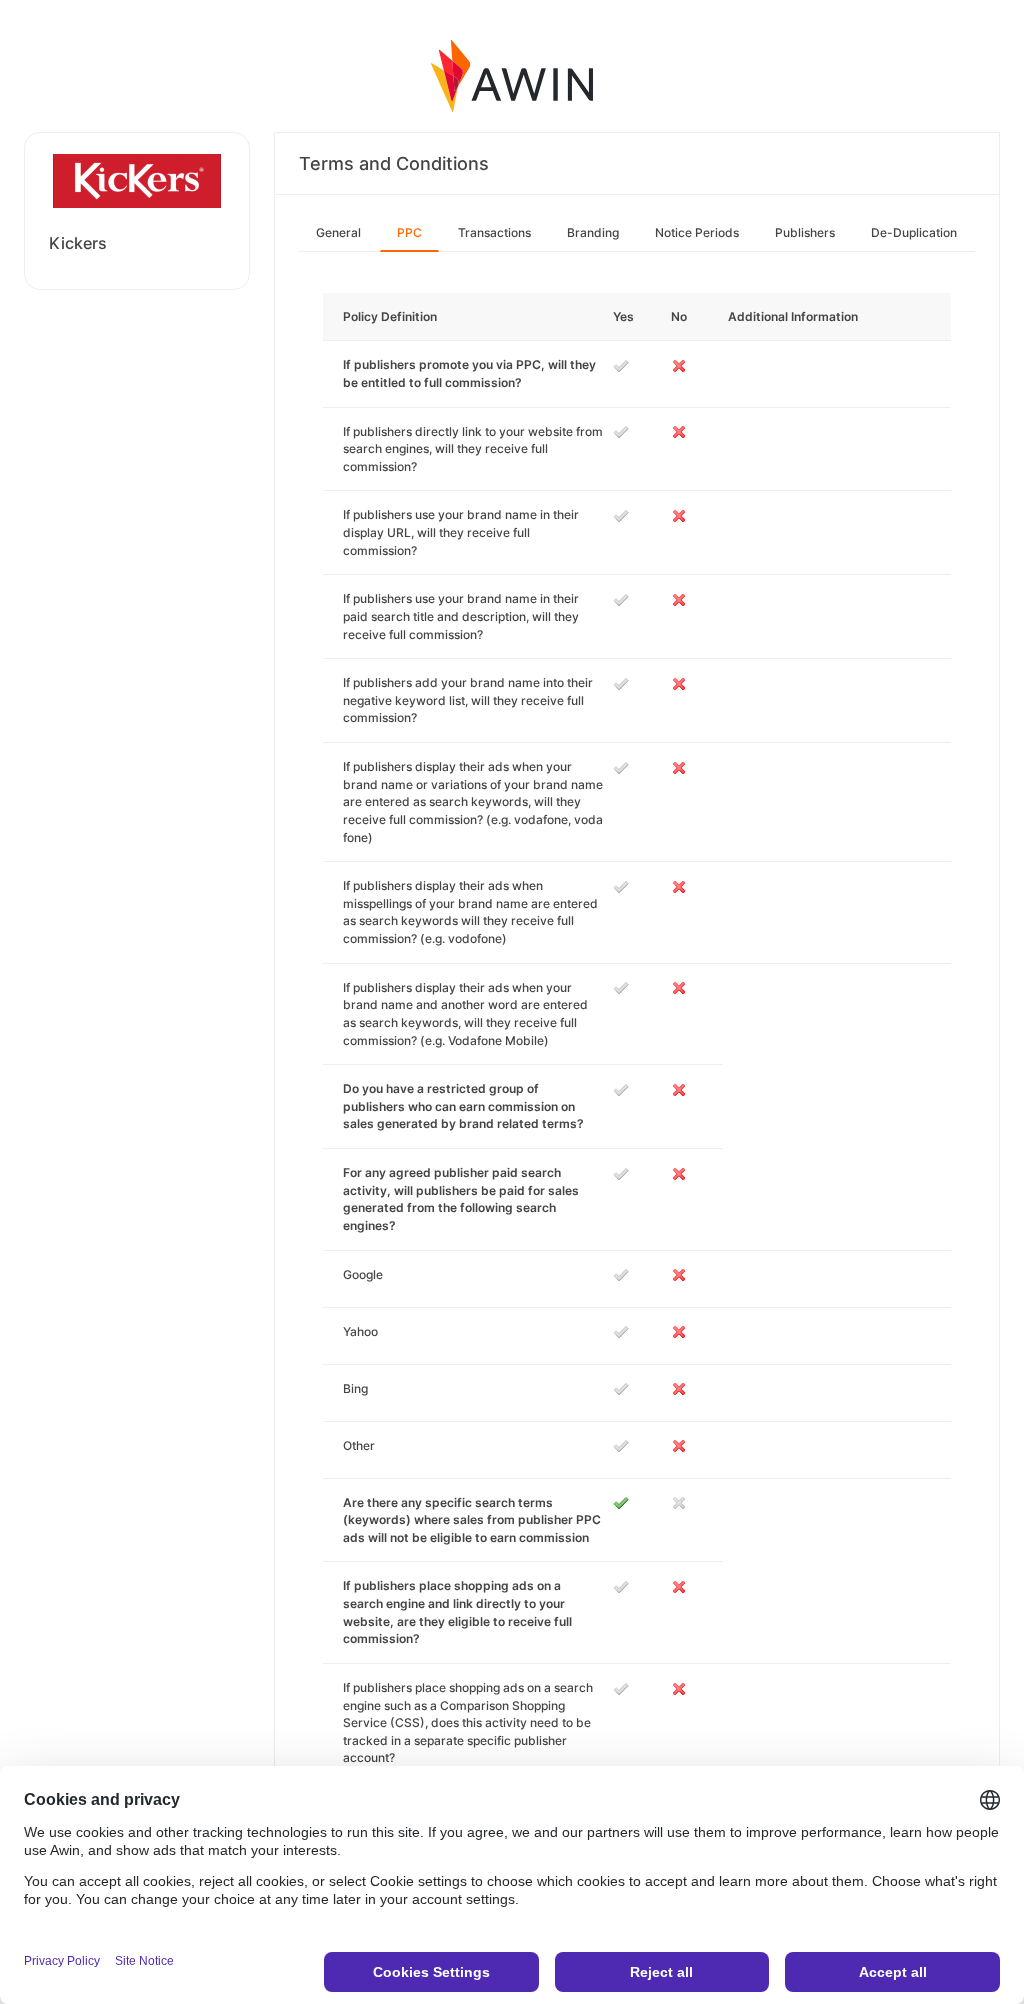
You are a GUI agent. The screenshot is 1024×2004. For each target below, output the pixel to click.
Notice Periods (697, 232)
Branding (593, 232)
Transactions (494, 232)
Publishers (805, 232)
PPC (409, 232)
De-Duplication (914, 232)
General (338, 232)
